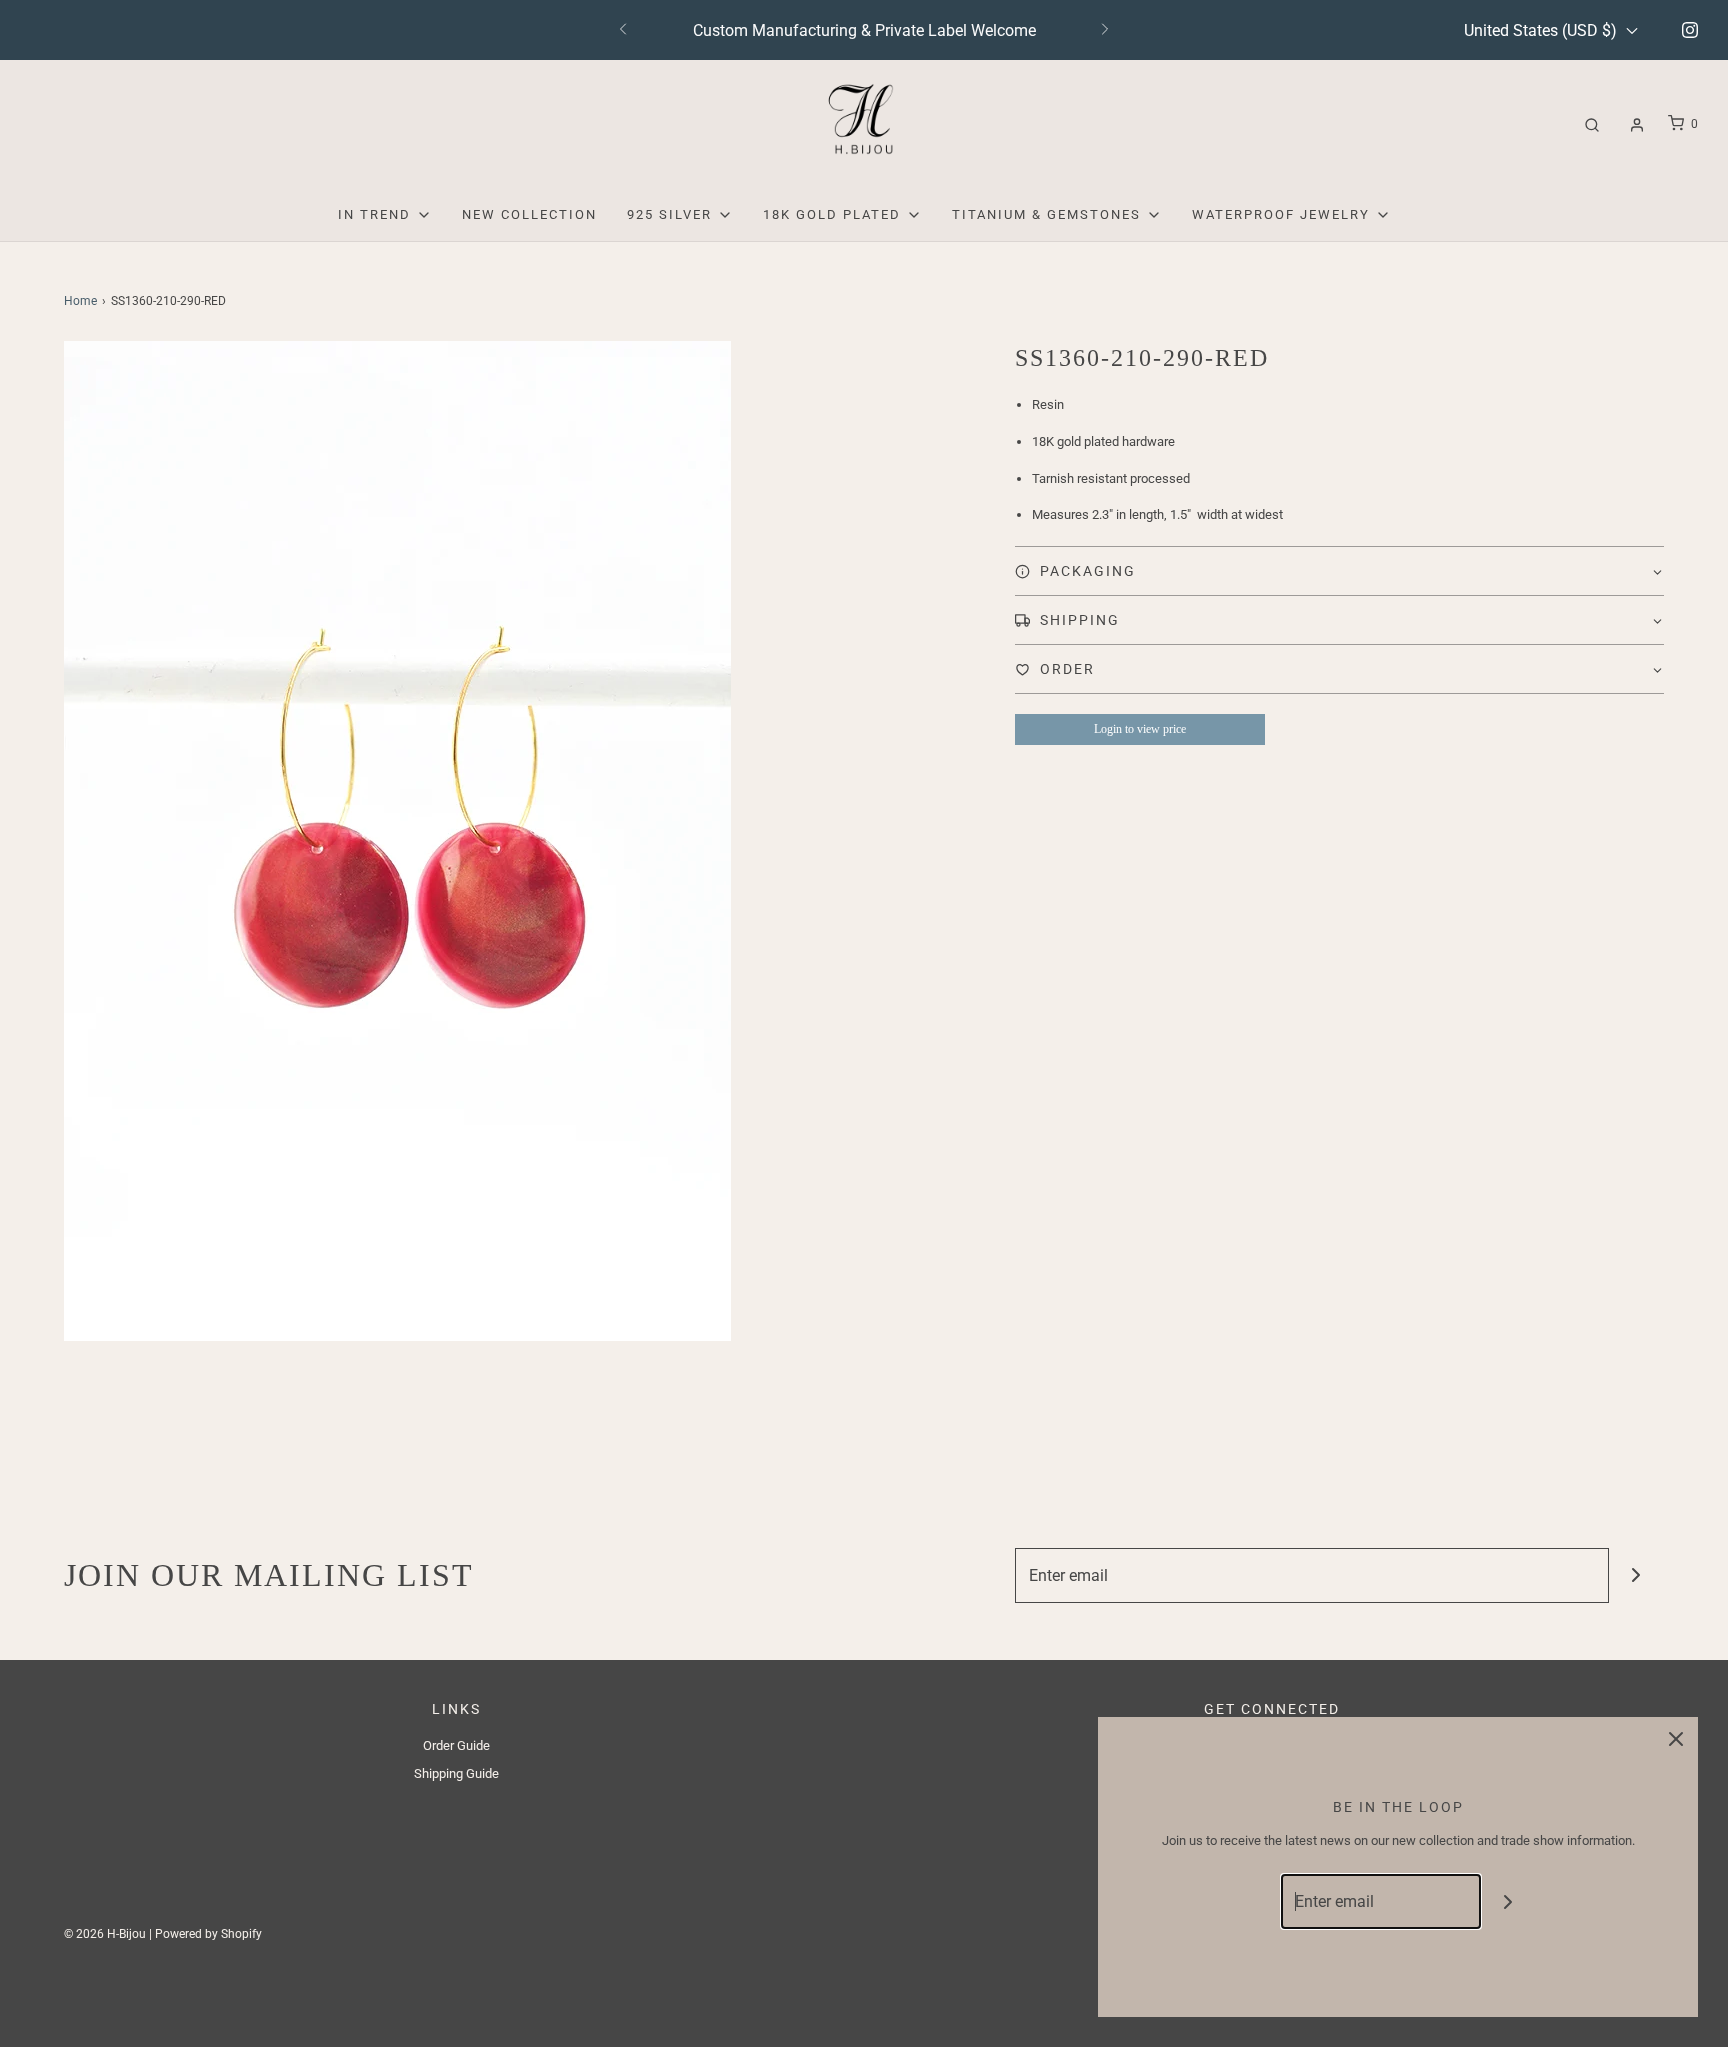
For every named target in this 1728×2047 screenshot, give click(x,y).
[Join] (1636, 1575)
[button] (1339, 571)
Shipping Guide (456, 1773)
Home (80, 301)
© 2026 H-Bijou (105, 1934)
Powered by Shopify (208, 1934)
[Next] (1105, 30)
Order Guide (456, 1745)
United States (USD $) (1542, 30)
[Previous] (623, 30)
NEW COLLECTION (529, 214)
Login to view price (1140, 729)
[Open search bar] (1592, 124)
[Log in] (1637, 125)
